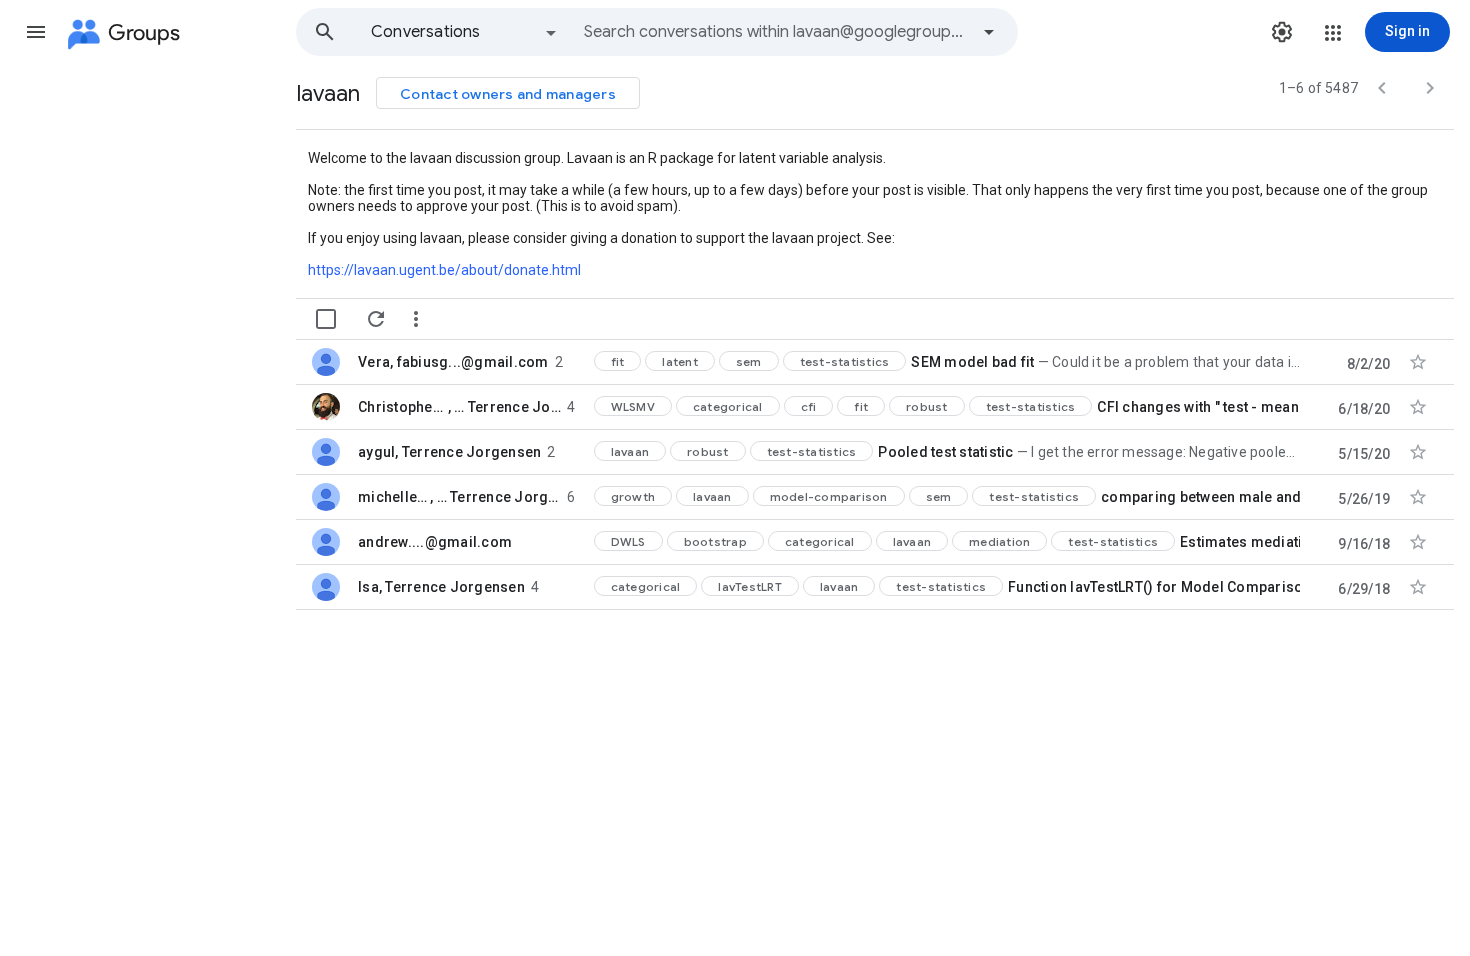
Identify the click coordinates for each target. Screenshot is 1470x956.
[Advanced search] (989, 32)
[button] (36, 32)
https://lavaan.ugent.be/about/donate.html (444, 270)
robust (927, 406)
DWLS (628, 541)
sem (749, 361)
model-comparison (829, 496)
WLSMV (633, 406)
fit (618, 361)
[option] (465, 32)
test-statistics (845, 361)
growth (633, 496)
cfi (809, 406)
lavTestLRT (750, 586)
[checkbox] (326, 319)
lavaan (630, 451)
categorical (728, 406)
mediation (999, 541)
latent (680, 361)
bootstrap (715, 541)
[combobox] (776, 32)
